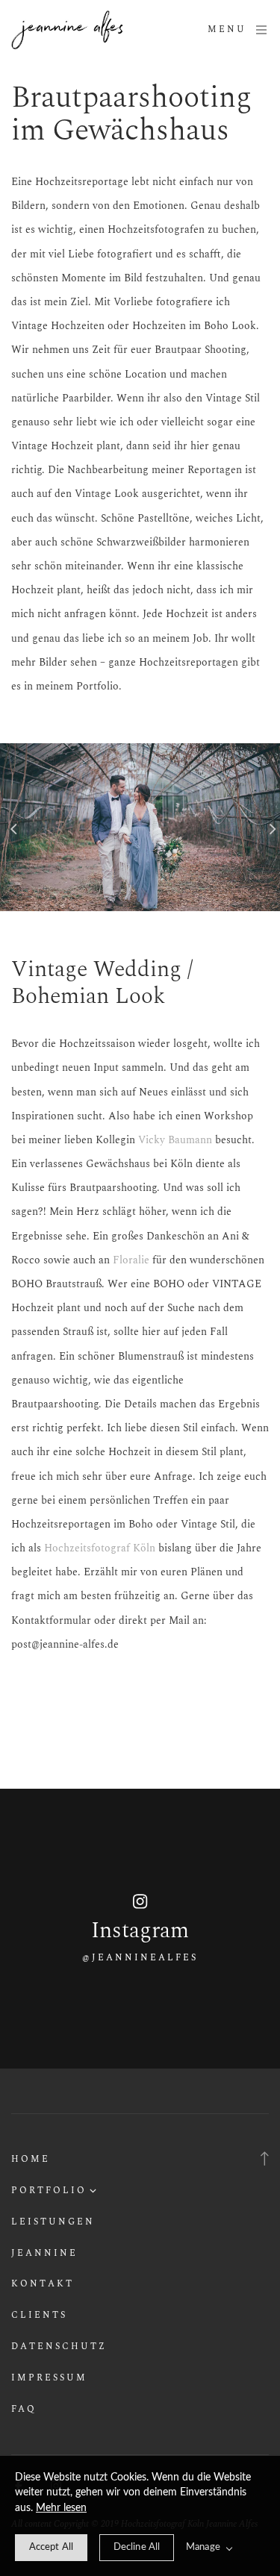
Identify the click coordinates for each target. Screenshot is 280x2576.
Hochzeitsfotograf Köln (100, 1548)
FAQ (24, 2409)
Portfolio (49, 2191)
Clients (39, 2315)
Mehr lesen (61, 2508)
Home (31, 2159)
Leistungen (53, 2222)
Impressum (49, 2378)
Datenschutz (59, 2347)
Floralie (131, 1260)
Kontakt (43, 2284)
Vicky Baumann (175, 1140)
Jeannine (44, 2253)
